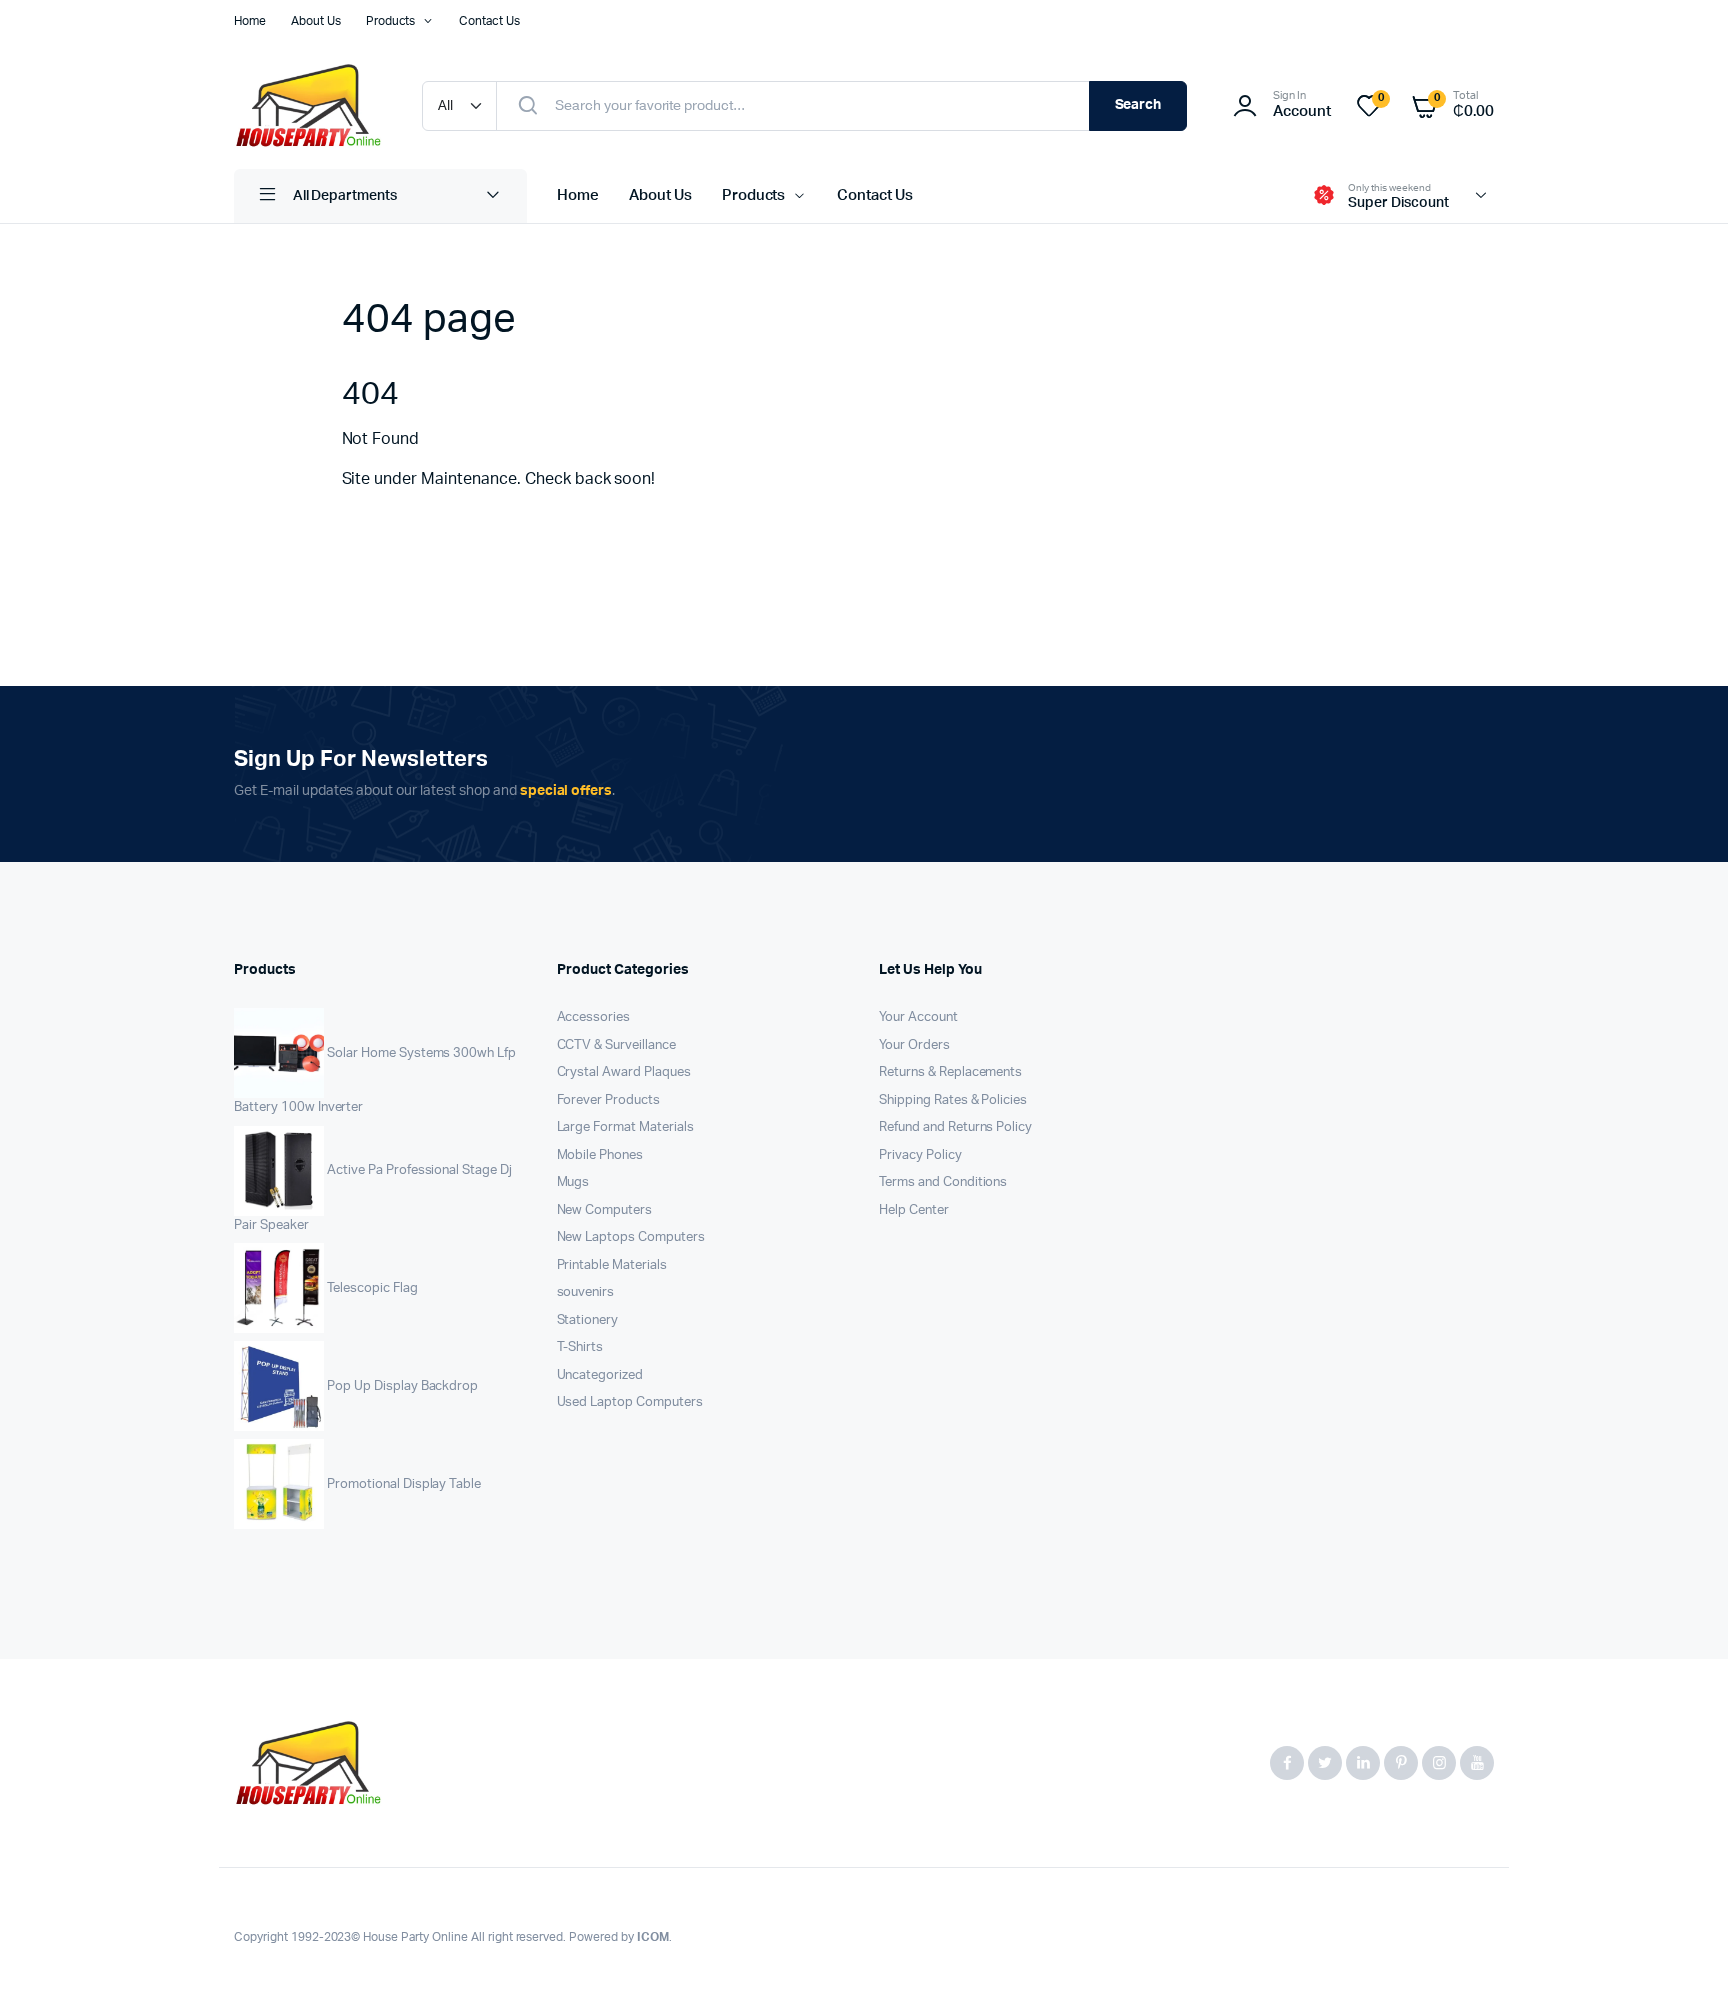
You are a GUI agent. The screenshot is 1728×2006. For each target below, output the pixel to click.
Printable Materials (612, 1265)
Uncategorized (600, 1375)
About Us (316, 21)
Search (1138, 105)
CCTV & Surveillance (616, 1045)
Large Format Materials (625, 1127)
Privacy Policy (920, 1155)
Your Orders (914, 1045)
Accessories (594, 1017)
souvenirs (586, 1292)
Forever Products (609, 1100)
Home (250, 21)
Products (391, 21)
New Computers (605, 1210)
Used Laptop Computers (630, 1402)
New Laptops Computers (631, 1237)
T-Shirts (580, 1347)
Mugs (573, 1182)
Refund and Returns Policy (955, 1127)
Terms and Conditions (943, 1182)
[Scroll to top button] (1683, 1961)
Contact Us (489, 21)
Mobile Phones (600, 1155)
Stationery (588, 1320)
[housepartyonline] (308, 105)
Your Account (918, 1017)
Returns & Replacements (950, 1072)
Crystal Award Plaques (624, 1072)
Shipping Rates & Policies (953, 1100)
